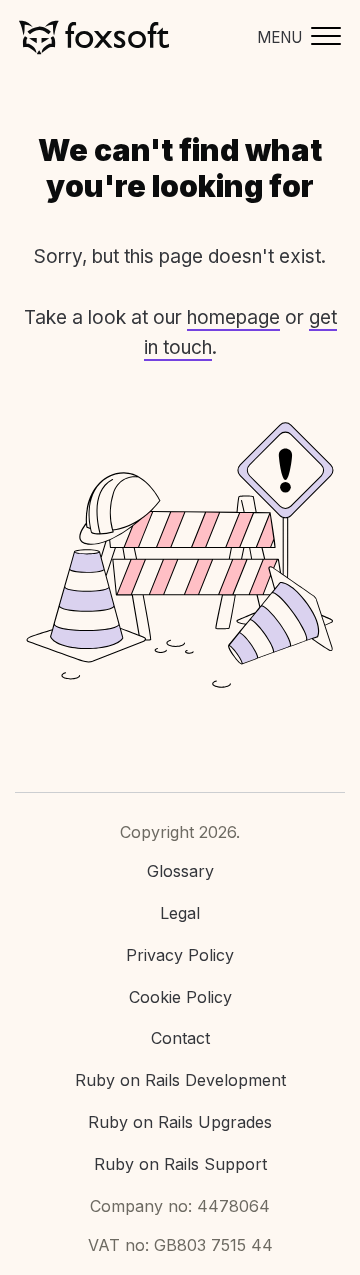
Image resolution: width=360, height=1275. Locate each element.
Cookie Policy (180, 997)
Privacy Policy (180, 955)
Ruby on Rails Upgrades (180, 1122)
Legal (180, 913)
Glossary (180, 871)
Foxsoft (94, 37)
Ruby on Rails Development (180, 1080)
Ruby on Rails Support (180, 1164)
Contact (180, 1038)
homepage (233, 317)
